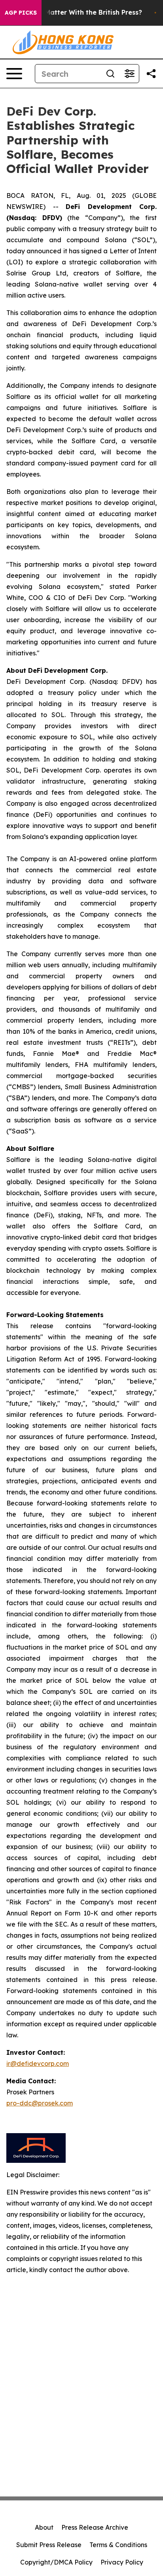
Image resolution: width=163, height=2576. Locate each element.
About (44, 2527)
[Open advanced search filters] (129, 74)
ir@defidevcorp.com (38, 2063)
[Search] (110, 74)
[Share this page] (151, 74)
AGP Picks (21, 13)
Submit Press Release (49, 2545)
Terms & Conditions (118, 2545)
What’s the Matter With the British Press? (75, 12)
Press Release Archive (95, 2527)
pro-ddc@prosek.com (40, 2103)
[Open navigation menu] (14, 74)
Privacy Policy (122, 2562)
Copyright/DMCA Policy (56, 2562)
